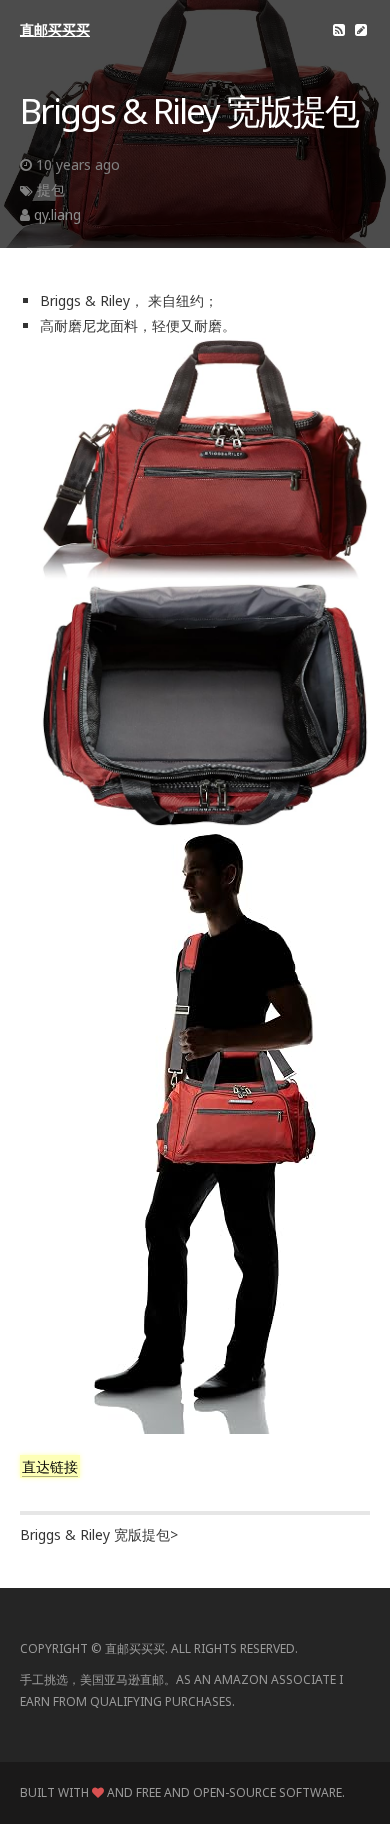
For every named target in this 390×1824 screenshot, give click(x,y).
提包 (51, 189)
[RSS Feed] (339, 29)
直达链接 (50, 1466)
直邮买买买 (55, 29)
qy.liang (57, 214)
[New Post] (361, 29)
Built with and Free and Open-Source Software (181, 1792)
